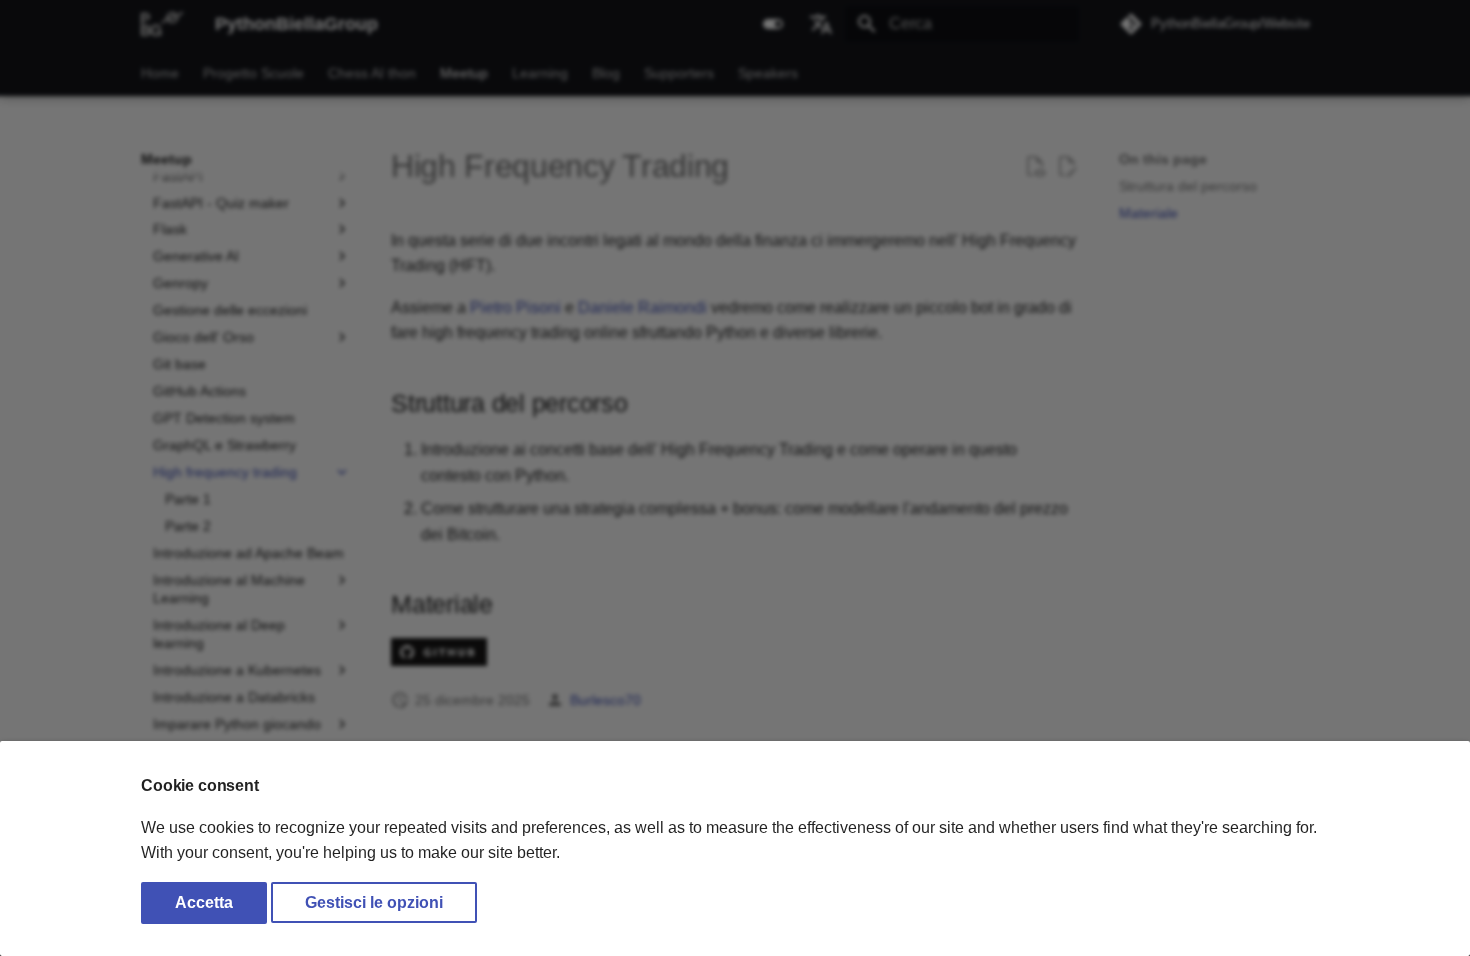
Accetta (204, 902)
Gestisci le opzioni (374, 902)
